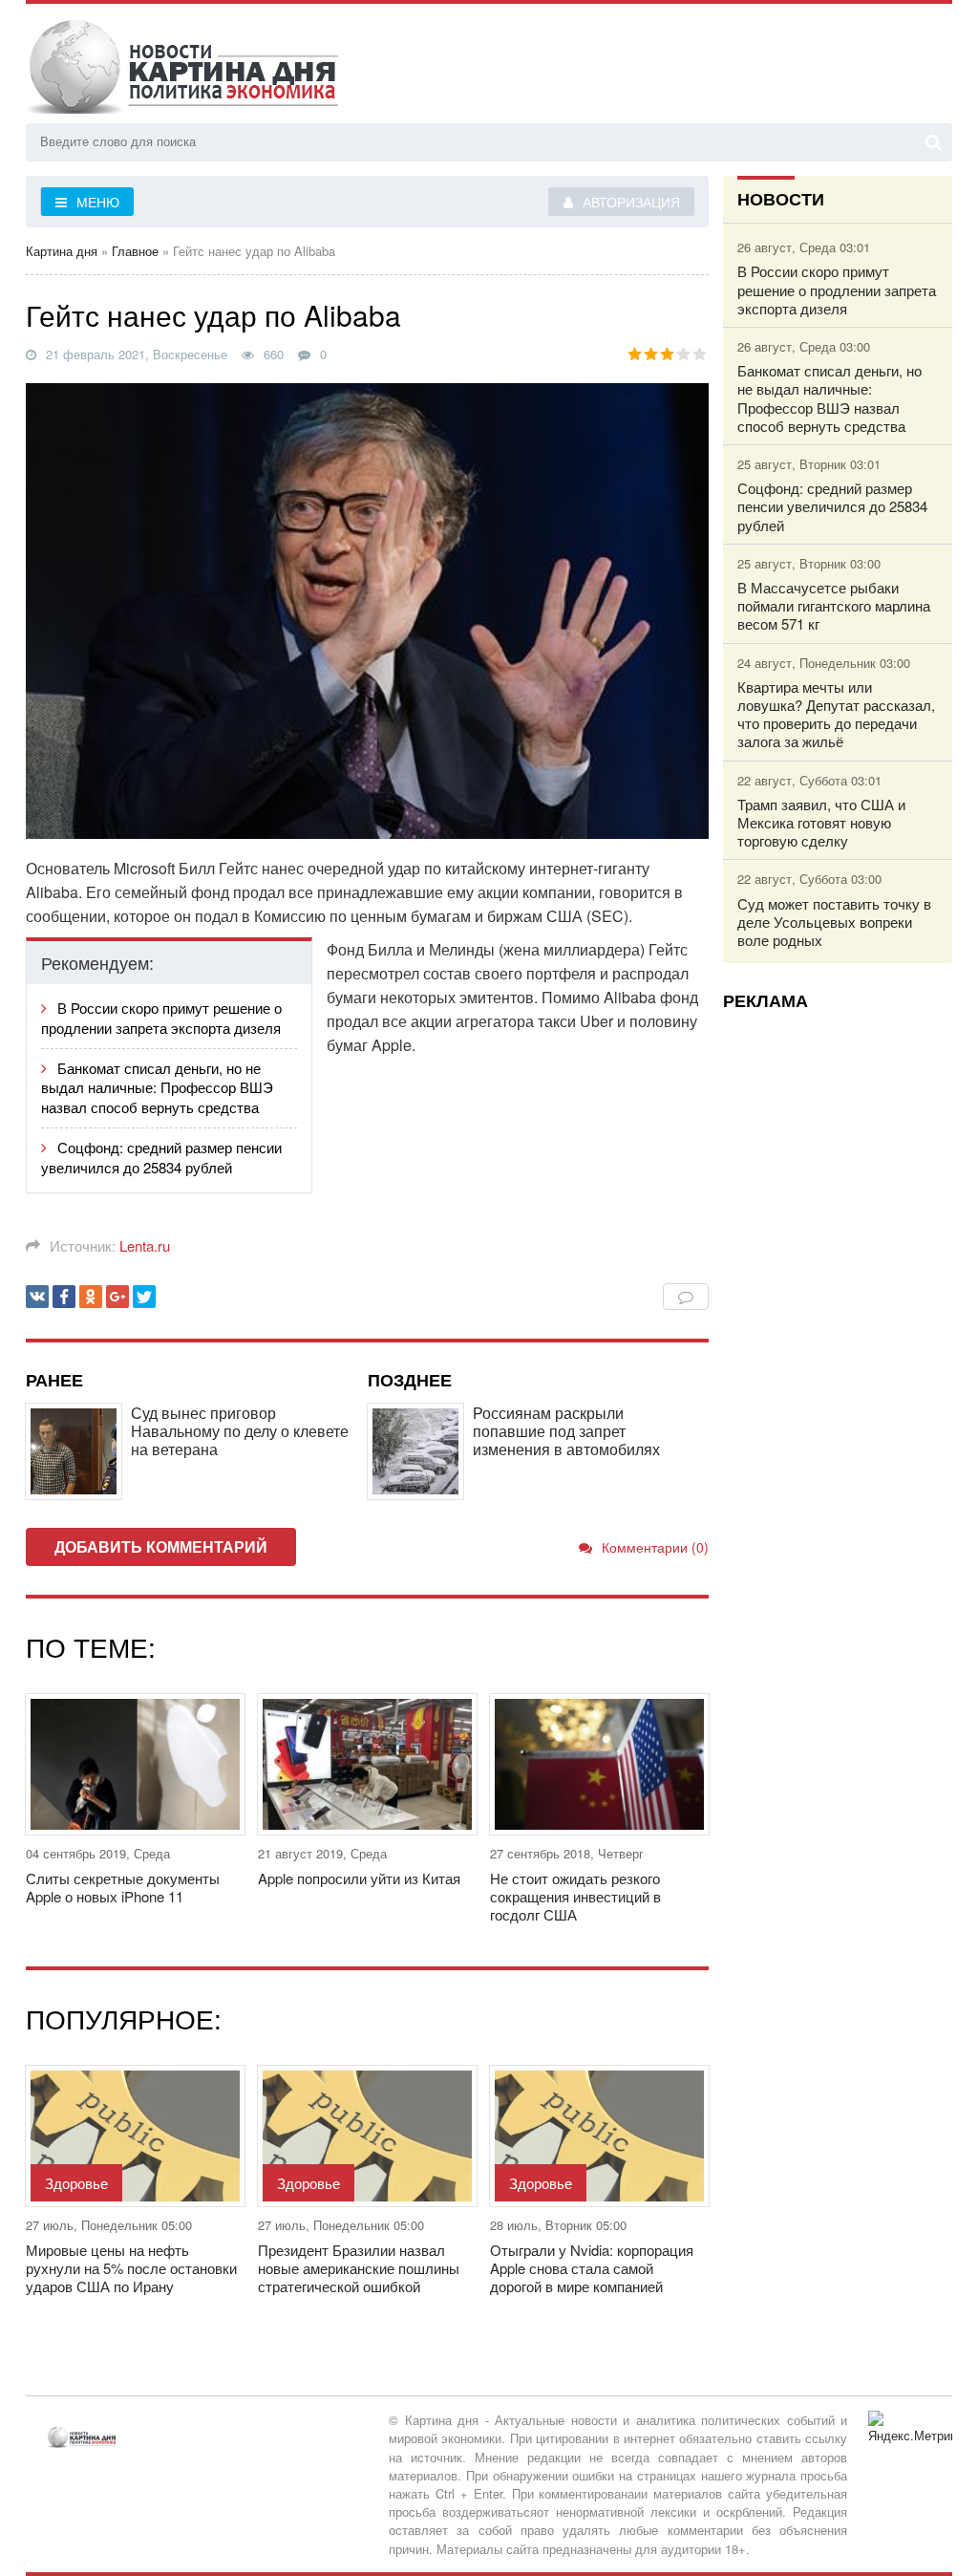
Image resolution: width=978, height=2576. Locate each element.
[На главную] (183, 66)
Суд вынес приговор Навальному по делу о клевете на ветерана (240, 1431)
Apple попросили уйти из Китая (359, 1878)
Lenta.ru (145, 1245)
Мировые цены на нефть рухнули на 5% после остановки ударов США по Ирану (131, 2268)
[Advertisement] (838, 1312)
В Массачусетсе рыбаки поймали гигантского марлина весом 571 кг (834, 606)
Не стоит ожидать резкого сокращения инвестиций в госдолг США (575, 1897)
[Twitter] (144, 1297)
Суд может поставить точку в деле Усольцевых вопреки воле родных (834, 922)
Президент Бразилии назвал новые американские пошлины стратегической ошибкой (359, 2268)
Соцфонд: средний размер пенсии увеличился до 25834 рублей (161, 1157)
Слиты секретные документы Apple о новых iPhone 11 (123, 1887)
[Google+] (117, 1297)
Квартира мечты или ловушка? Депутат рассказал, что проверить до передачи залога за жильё (836, 714)
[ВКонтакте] (37, 1297)
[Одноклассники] (91, 1297)
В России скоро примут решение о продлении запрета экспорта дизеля (161, 1018)
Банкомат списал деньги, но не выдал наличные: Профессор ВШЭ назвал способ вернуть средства (157, 1088)
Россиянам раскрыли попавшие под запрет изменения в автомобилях (566, 1431)
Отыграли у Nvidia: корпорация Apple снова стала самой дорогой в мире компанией (592, 2268)
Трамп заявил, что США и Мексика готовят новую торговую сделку (821, 823)
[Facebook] (64, 1297)
